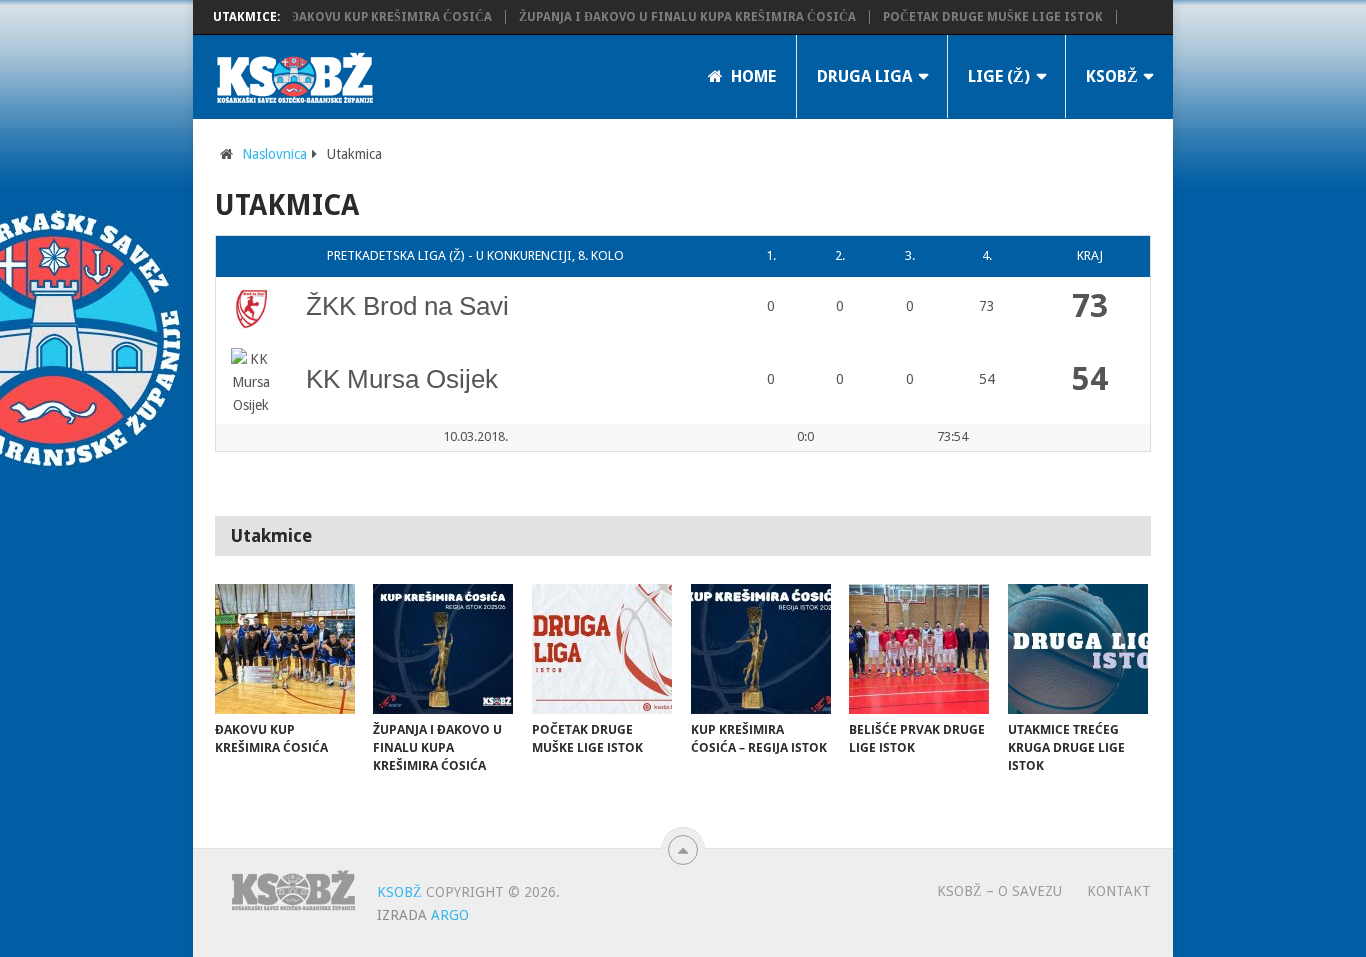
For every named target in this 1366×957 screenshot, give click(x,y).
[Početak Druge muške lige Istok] (602, 649)
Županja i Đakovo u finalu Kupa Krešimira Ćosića (670, 17)
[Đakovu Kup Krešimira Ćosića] (285, 649)
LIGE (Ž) (999, 76)
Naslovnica (274, 154)
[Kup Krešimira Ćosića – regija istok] (761, 649)
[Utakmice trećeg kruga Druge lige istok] (1078, 649)
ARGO (450, 915)
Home (751, 76)
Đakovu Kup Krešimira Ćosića (374, 17)
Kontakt (1119, 891)
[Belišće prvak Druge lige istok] (919, 649)
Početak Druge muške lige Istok (976, 17)
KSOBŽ (1112, 76)
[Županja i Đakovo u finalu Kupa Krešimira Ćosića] (443, 649)
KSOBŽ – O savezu (999, 891)
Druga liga (864, 76)
